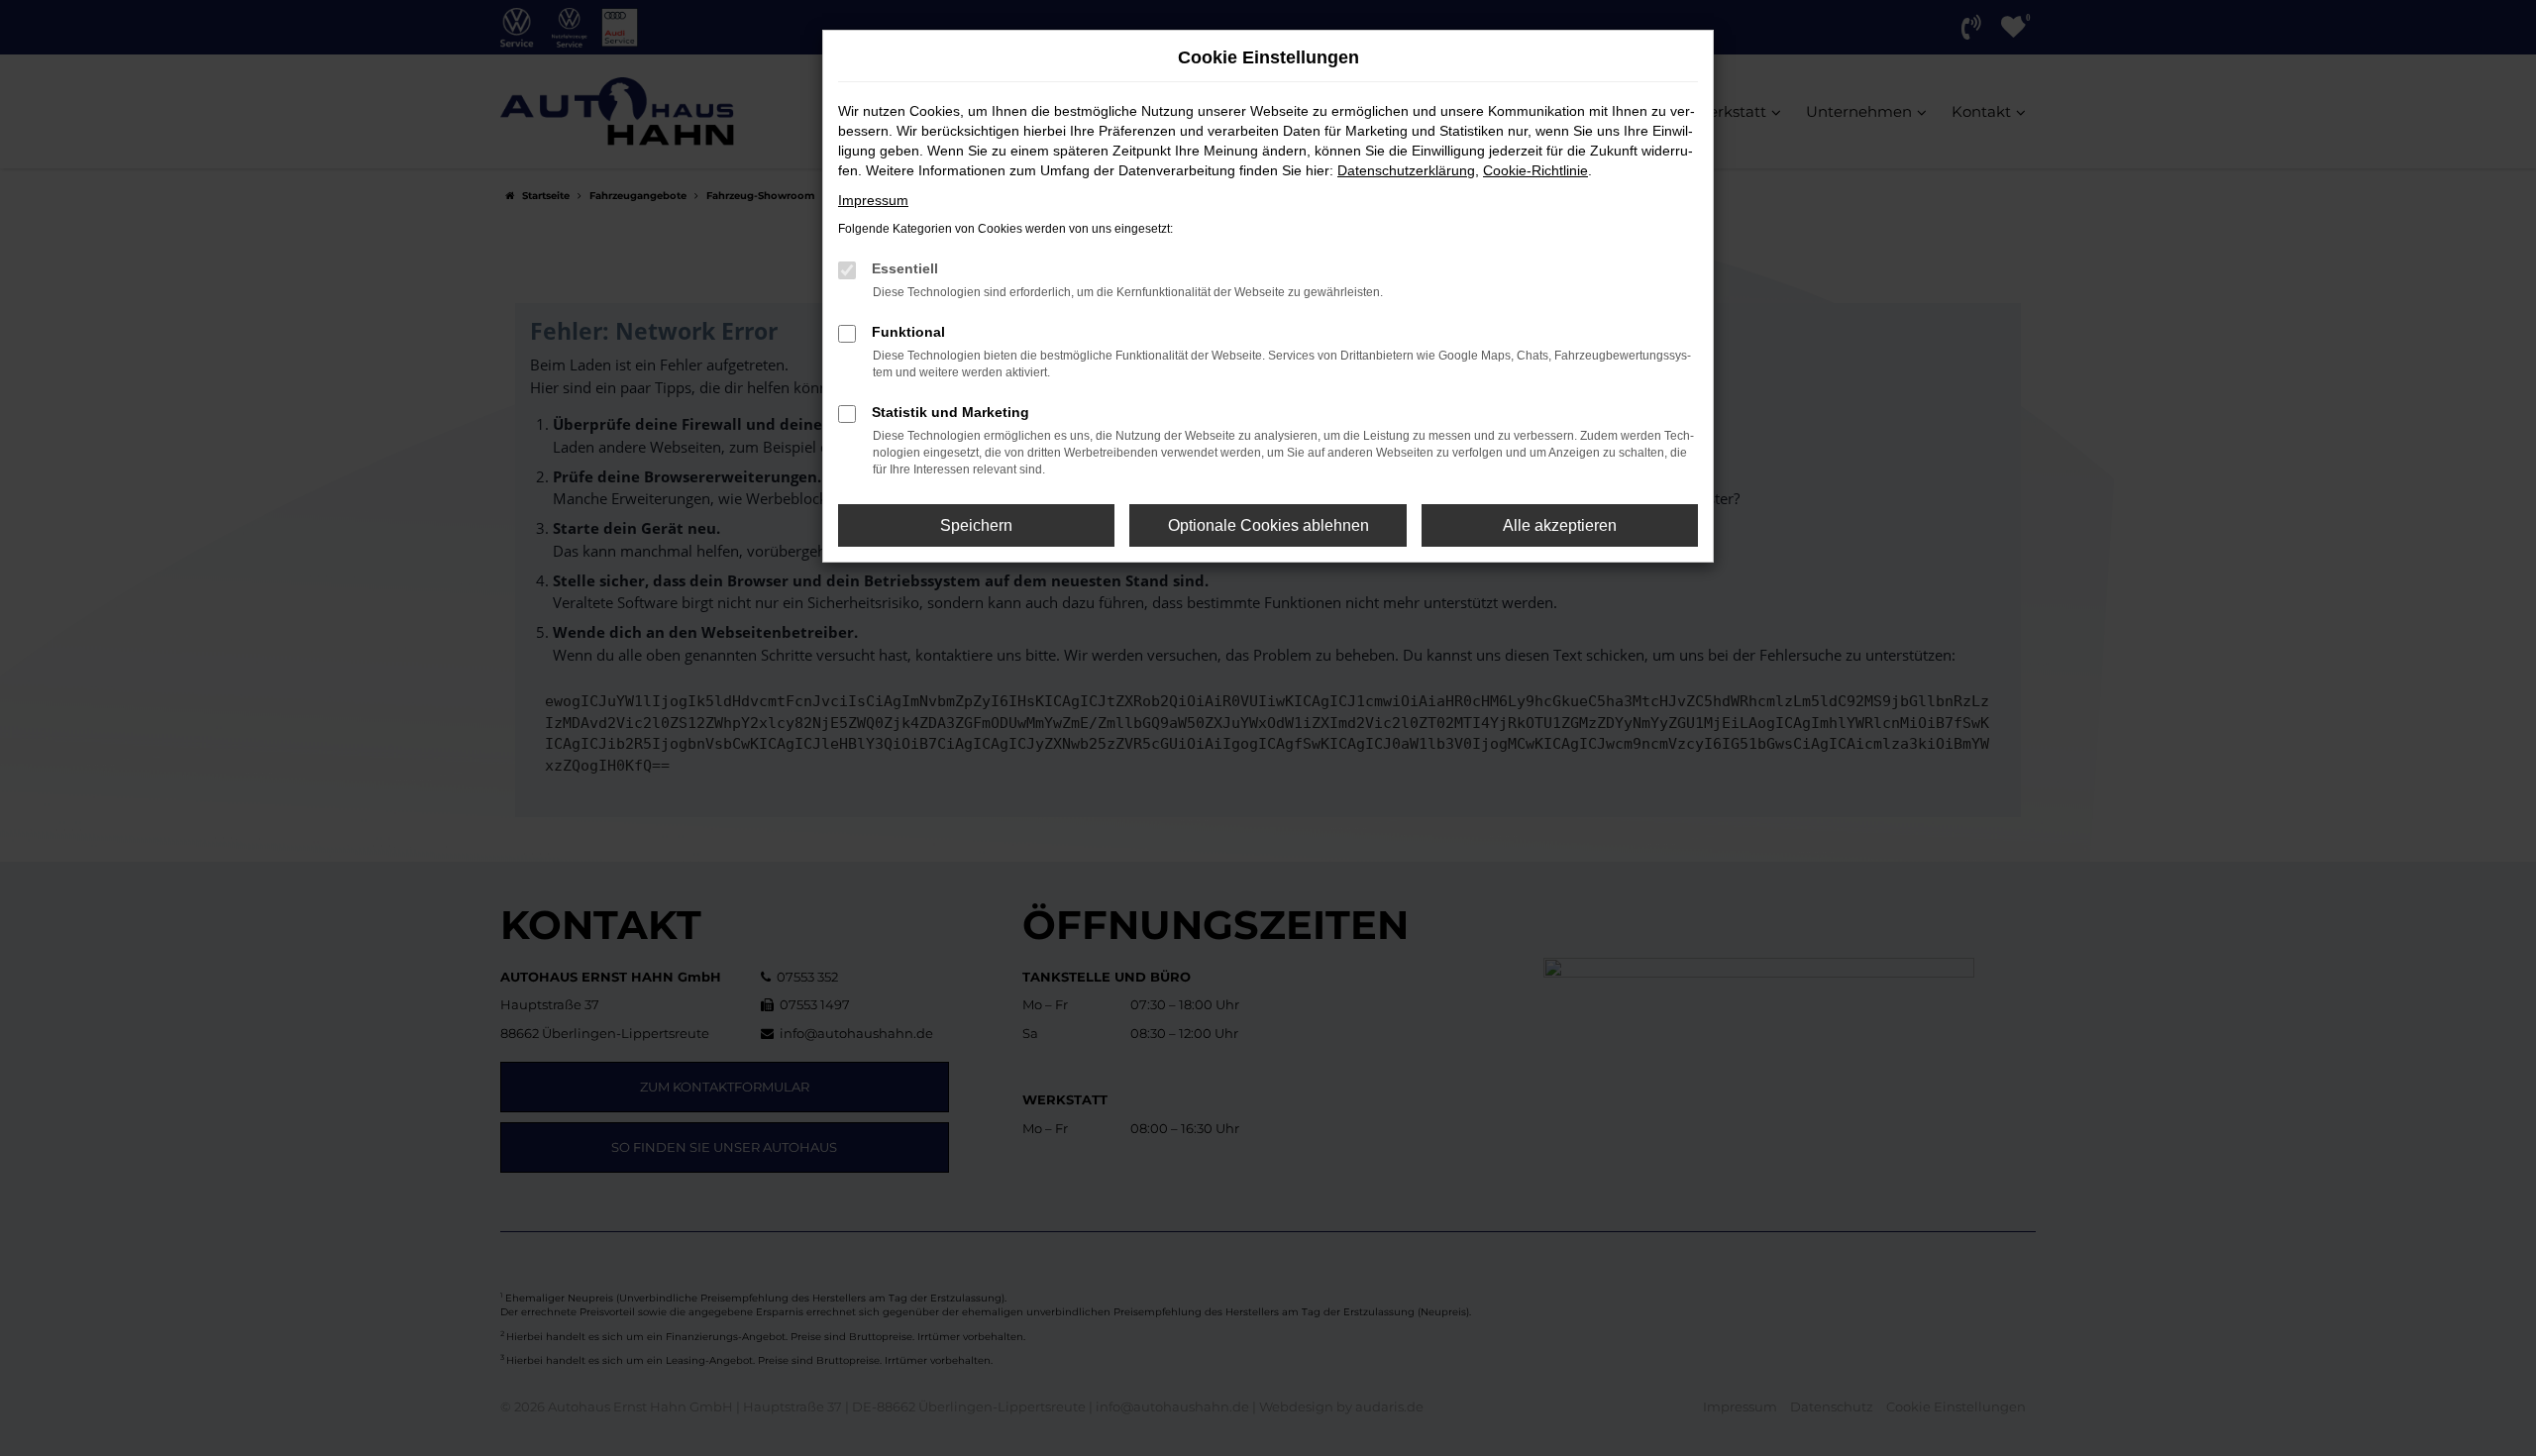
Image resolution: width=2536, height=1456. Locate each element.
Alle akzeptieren (1560, 525)
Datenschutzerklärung (1406, 170)
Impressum (873, 200)
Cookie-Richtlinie (1535, 170)
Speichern (976, 525)
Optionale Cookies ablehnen (1268, 525)
